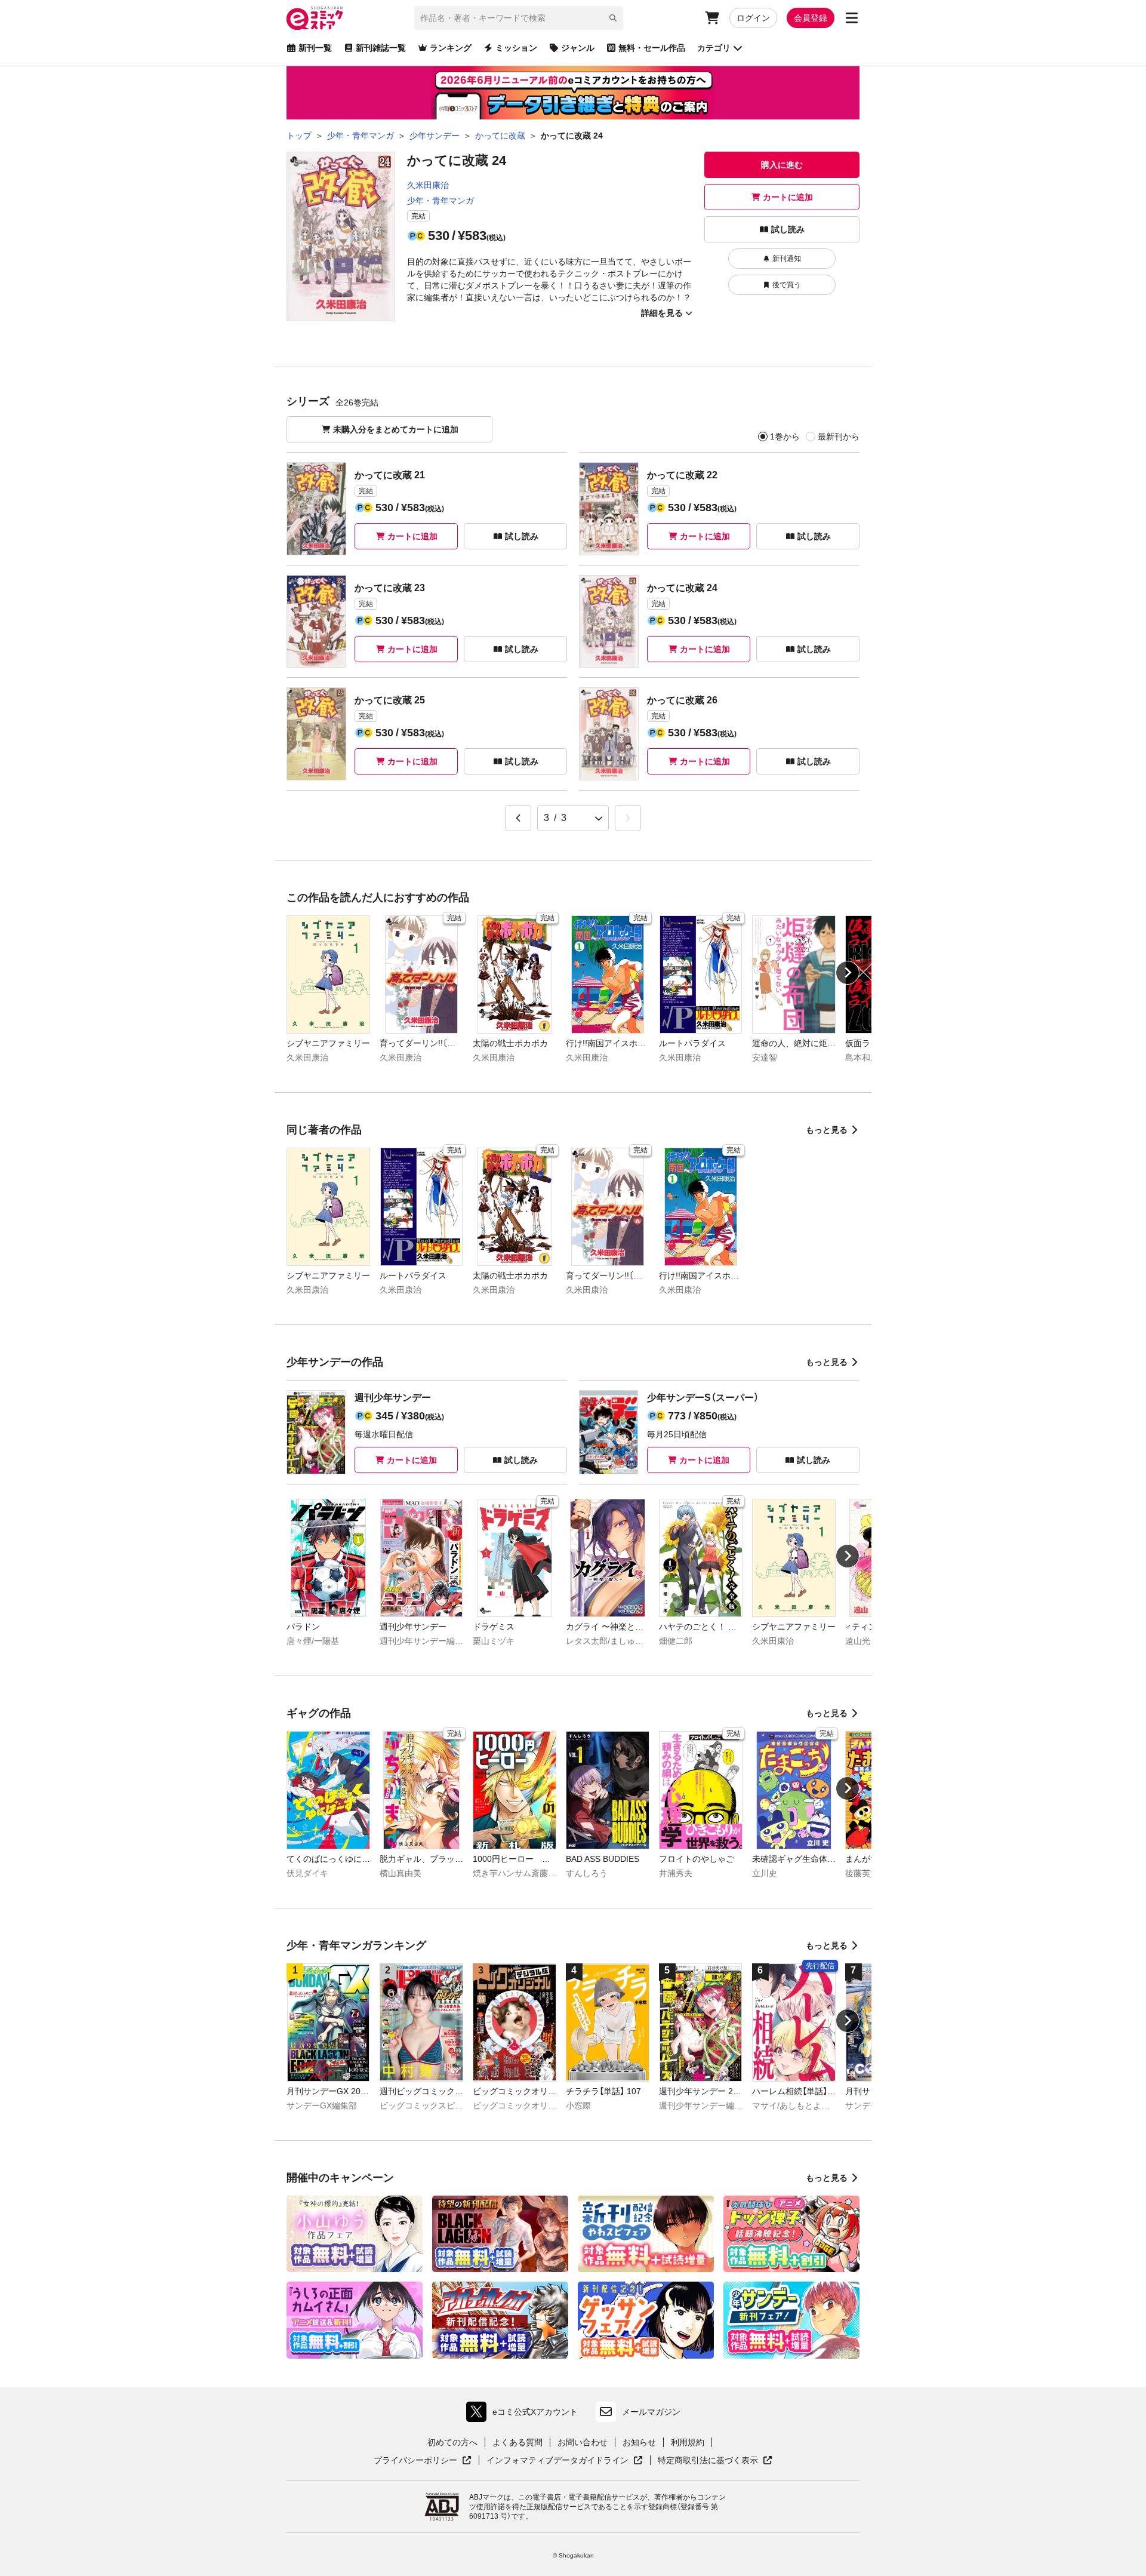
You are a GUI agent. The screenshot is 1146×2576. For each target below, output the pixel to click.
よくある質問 (517, 2442)
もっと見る (827, 1130)
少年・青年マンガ (440, 201)
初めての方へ (452, 2442)
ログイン (753, 18)
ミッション (516, 48)
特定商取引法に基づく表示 (715, 2461)
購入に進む (782, 165)
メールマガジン (651, 2412)
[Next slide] (848, 973)
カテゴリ (714, 48)
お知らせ (639, 2442)
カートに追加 (788, 197)
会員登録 (811, 18)
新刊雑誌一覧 (381, 48)
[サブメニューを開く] (852, 18)
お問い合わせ (583, 2442)
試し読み (788, 229)
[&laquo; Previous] (518, 818)
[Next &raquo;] (628, 818)
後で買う (787, 285)
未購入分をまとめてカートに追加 (396, 429)
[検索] (613, 18)
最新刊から (839, 436)
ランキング (451, 48)
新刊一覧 (315, 48)
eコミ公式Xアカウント (525, 2414)
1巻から (785, 436)
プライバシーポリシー (423, 2461)
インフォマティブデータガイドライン (557, 2461)
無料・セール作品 (652, 48)
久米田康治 (428, 185)
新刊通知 (787, 259)
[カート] (712, 18)
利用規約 (688, 2442)
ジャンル (578, 48)
